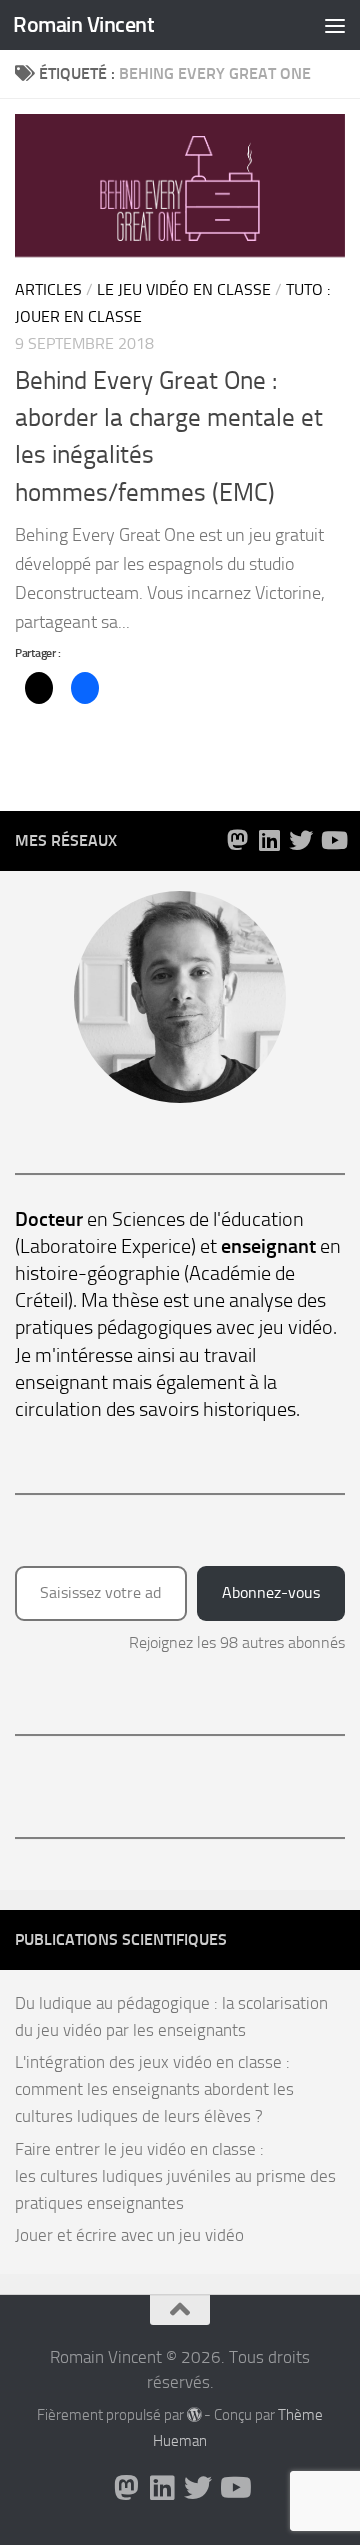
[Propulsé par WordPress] (194, 2415)
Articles (48, 289)
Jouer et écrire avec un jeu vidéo (129, 2235)
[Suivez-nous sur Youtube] (333, 840)
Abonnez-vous (271, 1592)
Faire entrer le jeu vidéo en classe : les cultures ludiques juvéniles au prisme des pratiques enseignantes (175, 2176)
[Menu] (335, 25)
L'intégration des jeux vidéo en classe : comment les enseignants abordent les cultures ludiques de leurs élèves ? (154, 2089)
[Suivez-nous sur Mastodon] (237, 840)
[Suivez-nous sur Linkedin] (269, 840)
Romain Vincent (83, 24)
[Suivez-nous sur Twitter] (301, 840)
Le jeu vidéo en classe (184, 289)
